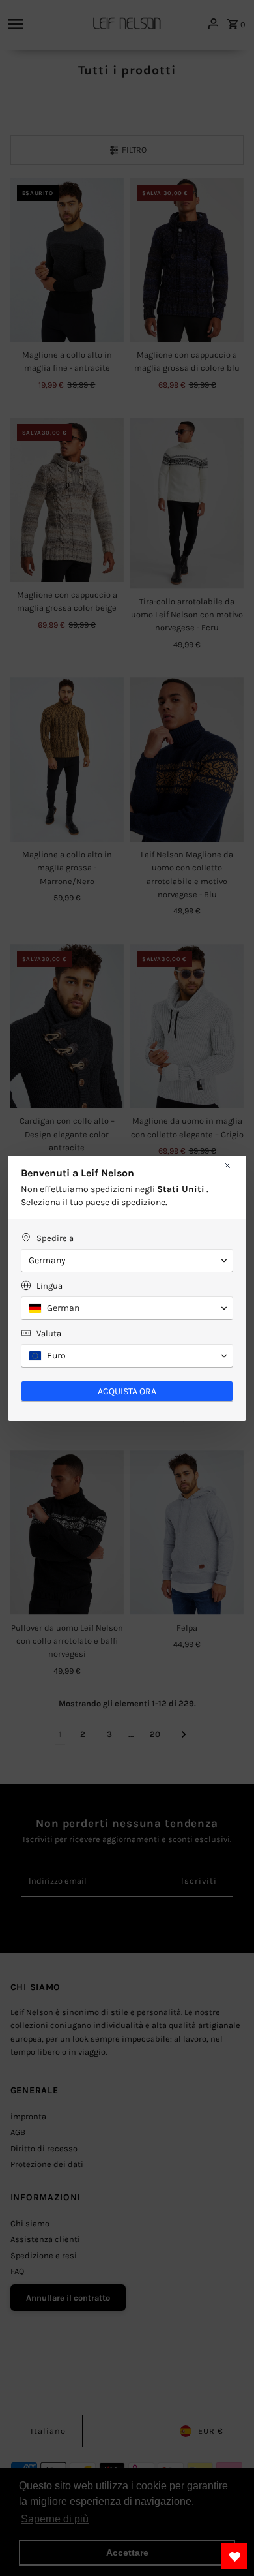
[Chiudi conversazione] (227, 1165)
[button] (127, 1261)
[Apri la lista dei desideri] (234, 2556)
